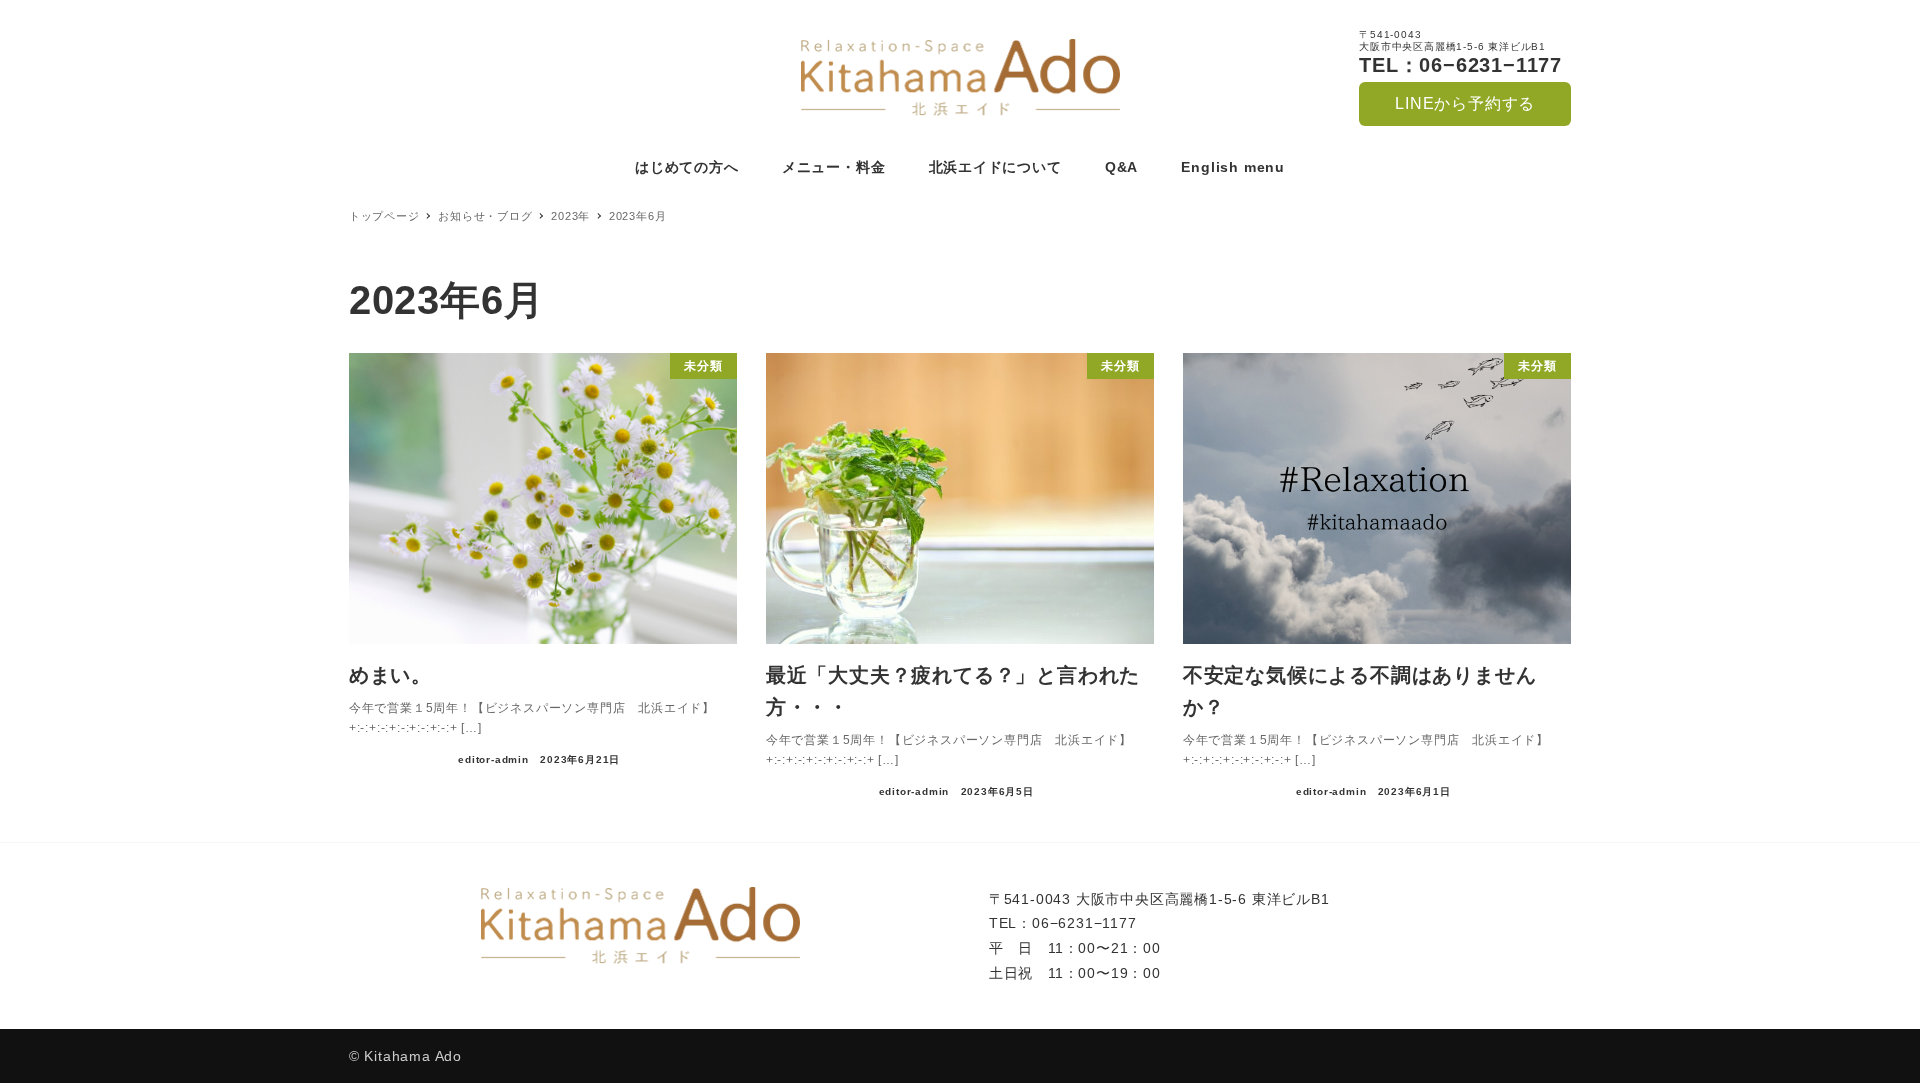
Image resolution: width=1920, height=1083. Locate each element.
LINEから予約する (1465, 103)
